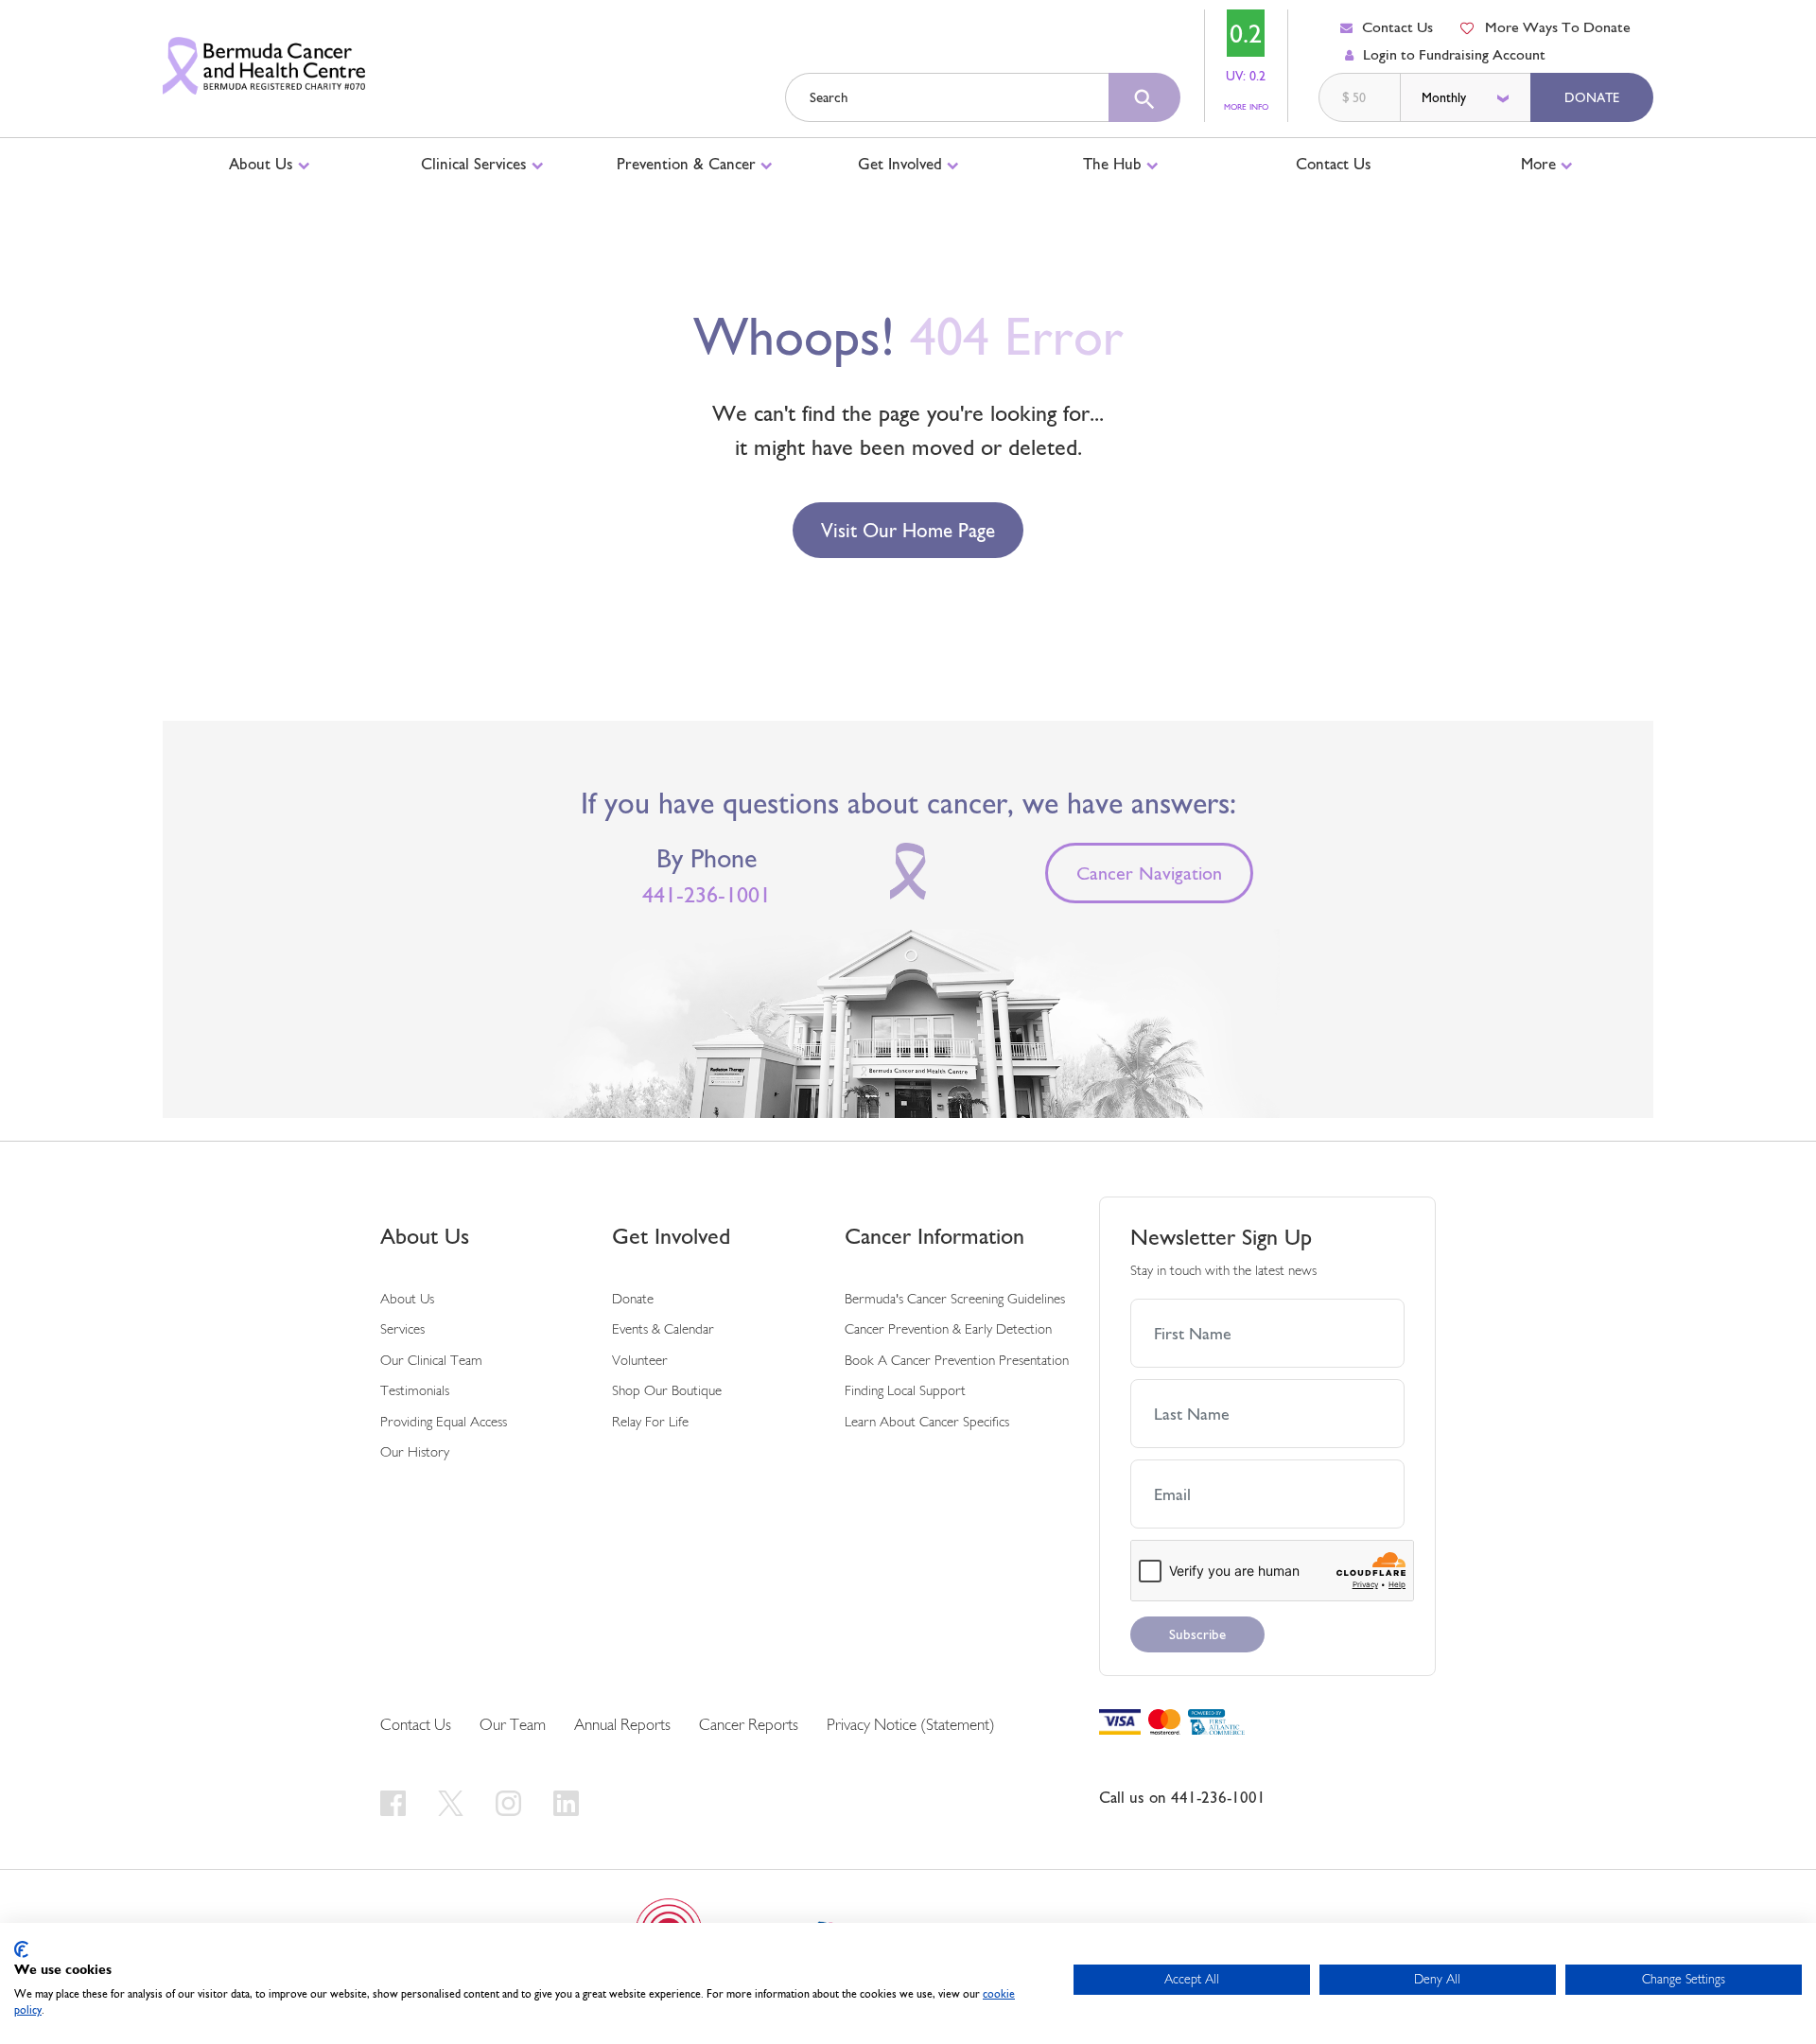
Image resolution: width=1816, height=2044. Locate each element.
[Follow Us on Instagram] (511, 1803)
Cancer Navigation (1149, 873)
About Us (263, 164)
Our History (415, 1453)
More (1541, 164)
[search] (1144, 97)
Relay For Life (650, 1423)
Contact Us (1397, 27)
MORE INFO (1246, 107)
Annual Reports (622, 1726)
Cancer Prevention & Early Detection (948, 1330)
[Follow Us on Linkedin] (566, 1803)
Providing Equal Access (444, 1423)
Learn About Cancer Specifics (927, 1423)
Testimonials (415, 1392)
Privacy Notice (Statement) (911, 1726)
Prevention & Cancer (689, 164)
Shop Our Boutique (667, 1392)
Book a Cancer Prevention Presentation (957, 1362)
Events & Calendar (663, 1330)
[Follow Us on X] (454, 1803)
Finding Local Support (905, 1392)
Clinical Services (476, 164)
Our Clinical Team (431, 1362)
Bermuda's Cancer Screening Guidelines (955, 1300)
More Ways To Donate (1558, 27)
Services (402, 1330)
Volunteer (640, 1362)
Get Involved (902, 164)
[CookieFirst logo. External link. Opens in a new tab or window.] (21, 1949)
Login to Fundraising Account (1454, 54)
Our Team (513, 1726)
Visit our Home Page (908, 530)
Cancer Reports (749, 1726)
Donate (1592, 97)
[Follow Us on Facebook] (396, 1803)
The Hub (1115, 164)
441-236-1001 (707, 895)
